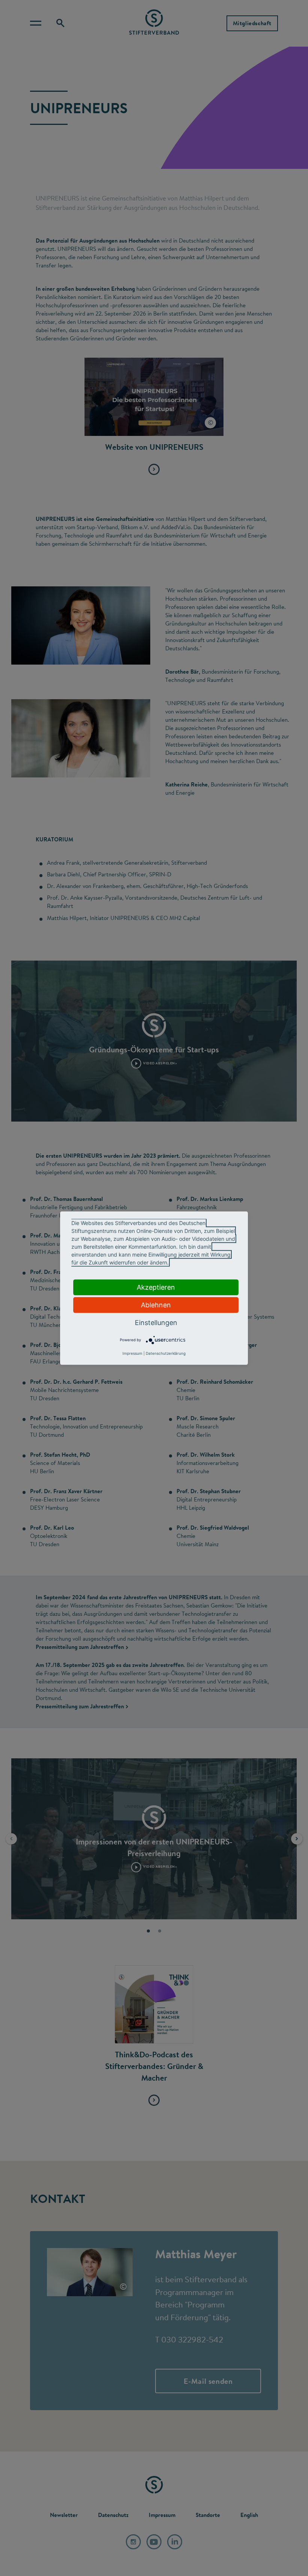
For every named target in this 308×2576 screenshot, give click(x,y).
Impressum (132, 1353)
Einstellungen (156, 1322)
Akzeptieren (156, 1287)
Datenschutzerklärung (166, 1353)
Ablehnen (156, 1305)
